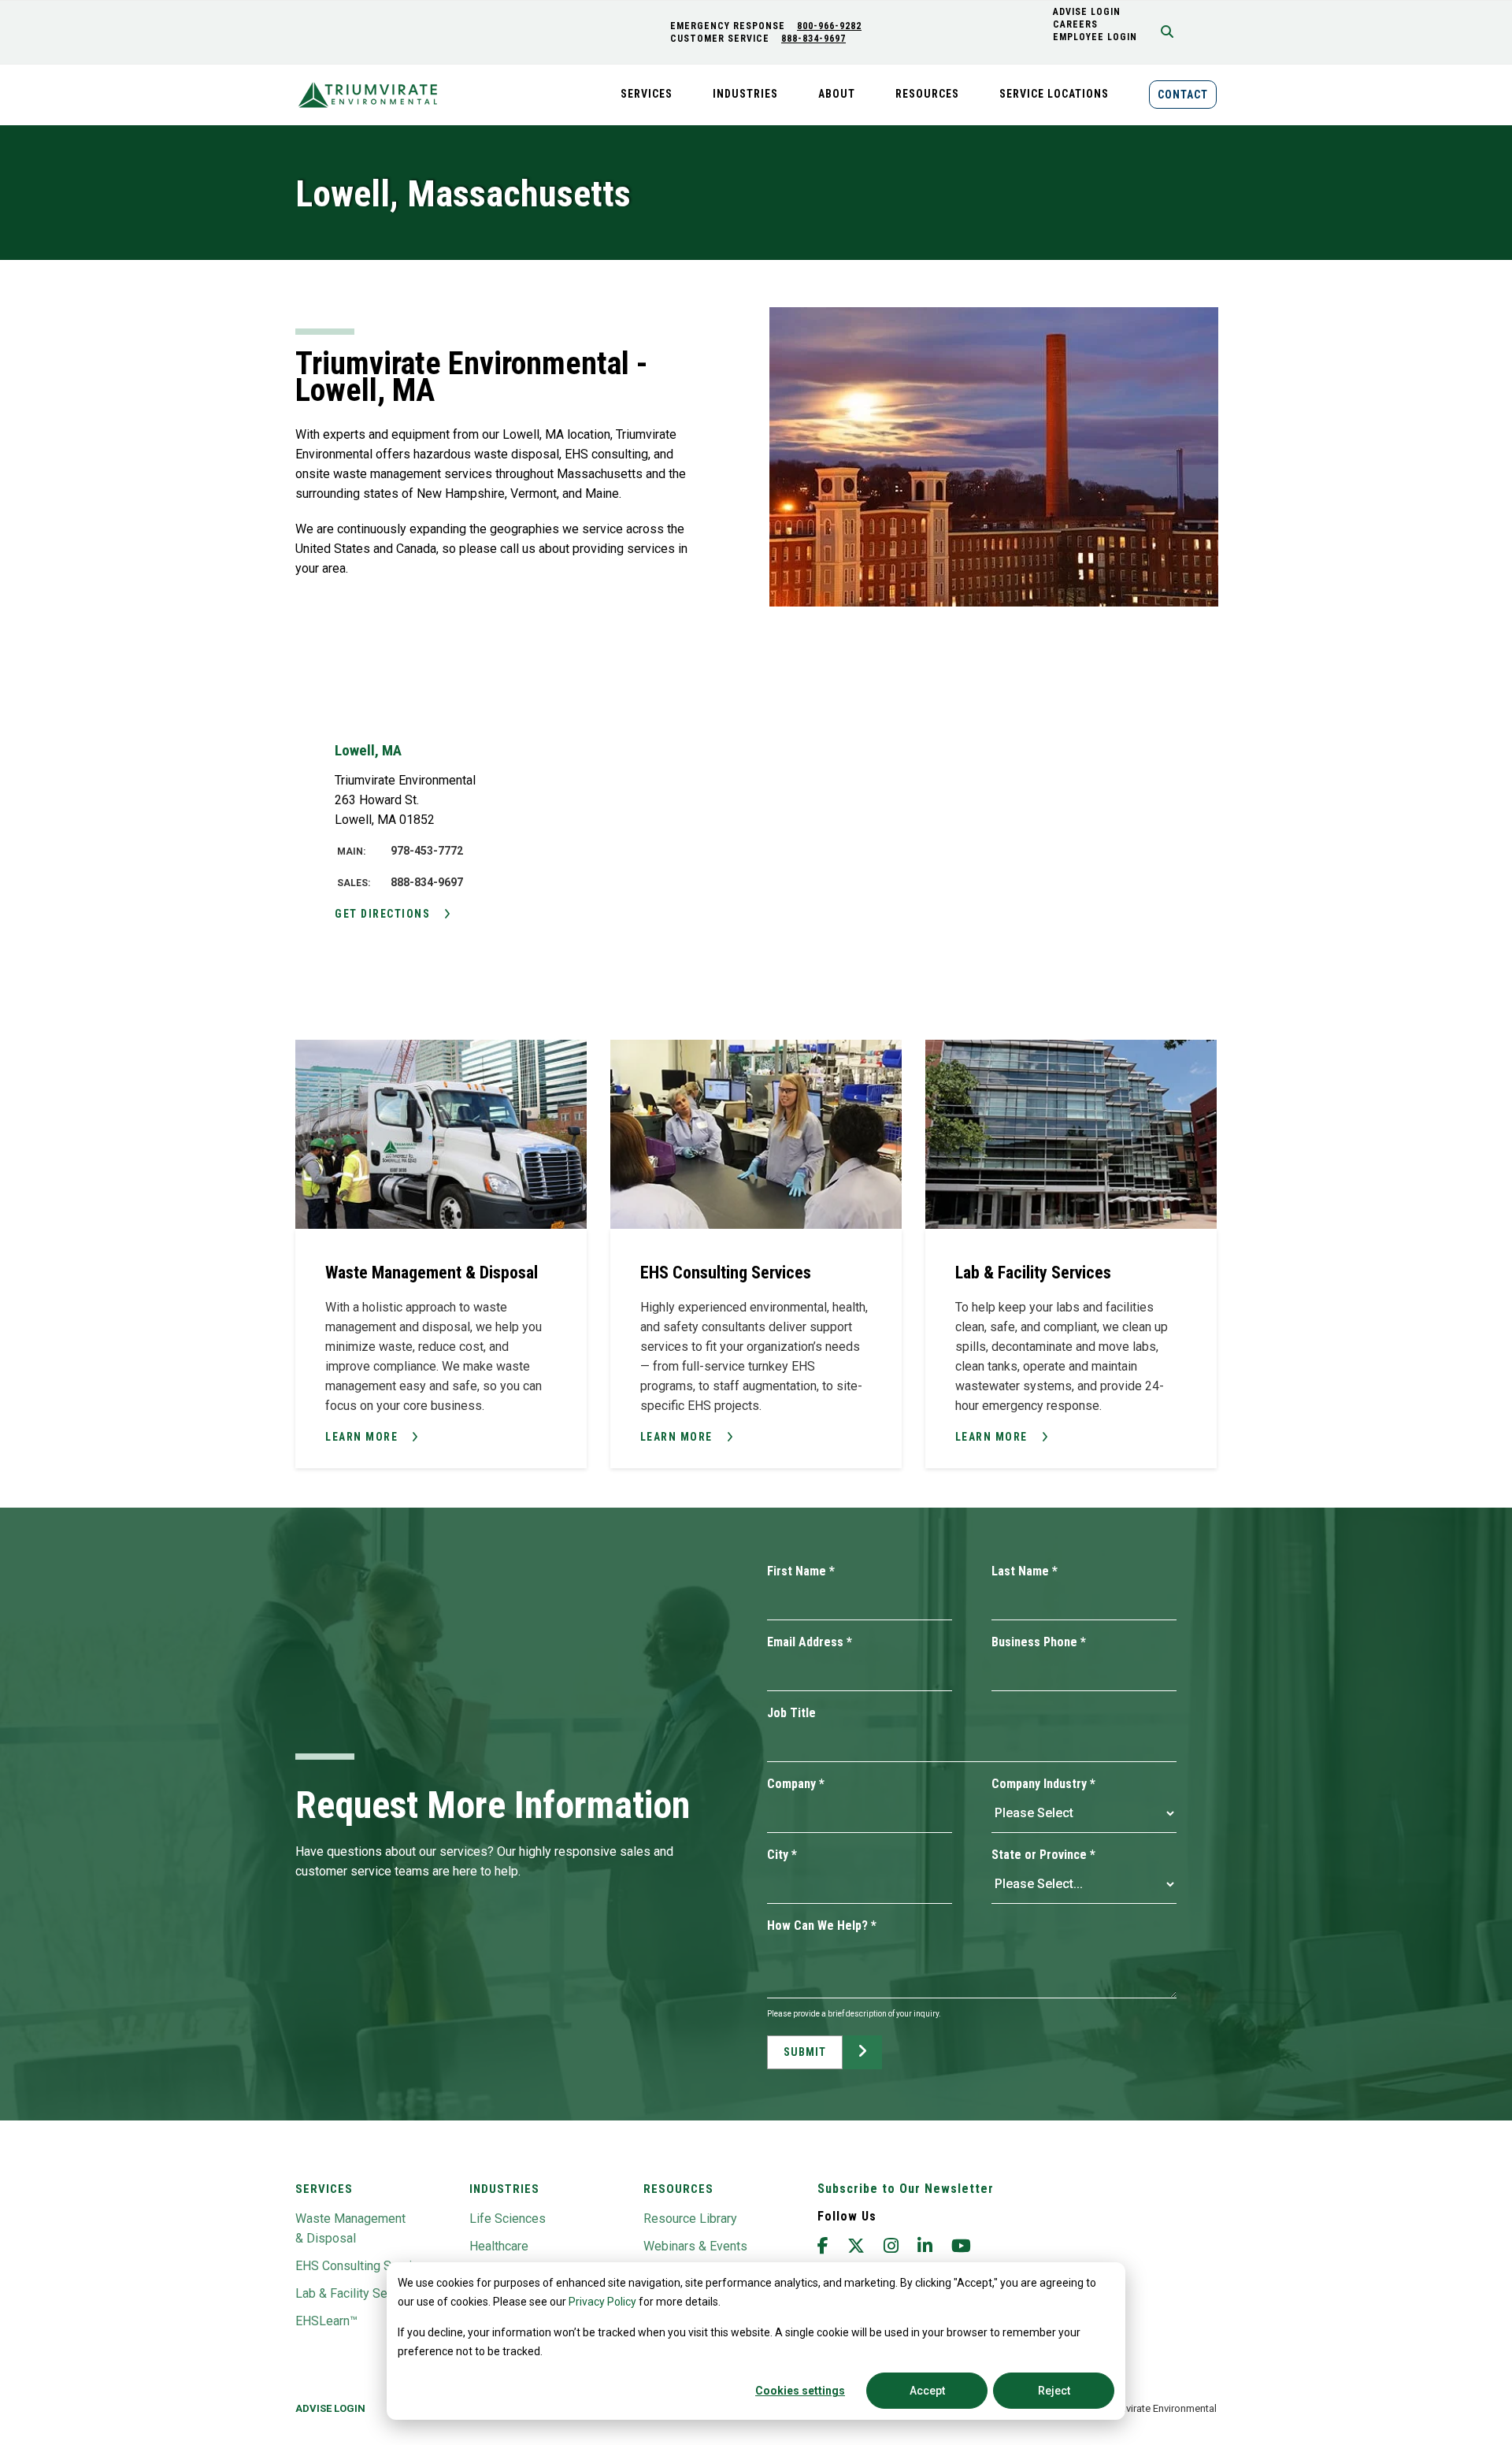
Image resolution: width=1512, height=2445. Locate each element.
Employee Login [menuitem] (1095, 37)
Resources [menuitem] (927, 94)
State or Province (1043, 1855)
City (782, 1855)
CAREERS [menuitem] (1075, 24)
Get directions (382, 914)
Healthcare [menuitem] (499, 2246)
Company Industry (1043, 1784)
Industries (504, 2189)
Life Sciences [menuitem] (508, 2219)
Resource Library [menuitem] (690, 2219)
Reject (1054, 2391)
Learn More (361, 1437)
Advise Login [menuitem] (330, 2408)
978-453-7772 (427, 851)
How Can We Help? (822, 1926)
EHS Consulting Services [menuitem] (364, 2266)
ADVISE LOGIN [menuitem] (1087, 12)
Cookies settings (800, 2391)
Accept (927, 2391)
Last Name (1025, 1571)
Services (324, 2189)
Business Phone (1039, 1642)
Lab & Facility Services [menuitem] (358, 2293)
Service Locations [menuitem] (1054, 94)
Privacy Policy (602, 2302)
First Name (801, 1571)
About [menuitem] (837, 94)
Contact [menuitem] (1183, 95)
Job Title (791, 1713)
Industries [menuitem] (745, 94)
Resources (678, 2189)
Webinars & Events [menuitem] (695, 2246)
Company (796, 1784)
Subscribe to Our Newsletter (906, 2189)
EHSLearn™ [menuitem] (326, 2321)
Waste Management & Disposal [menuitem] (350, 2228)
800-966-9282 (829, 26)
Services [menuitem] (647, 94)
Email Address (810, 1642)
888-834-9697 (813, 39)
